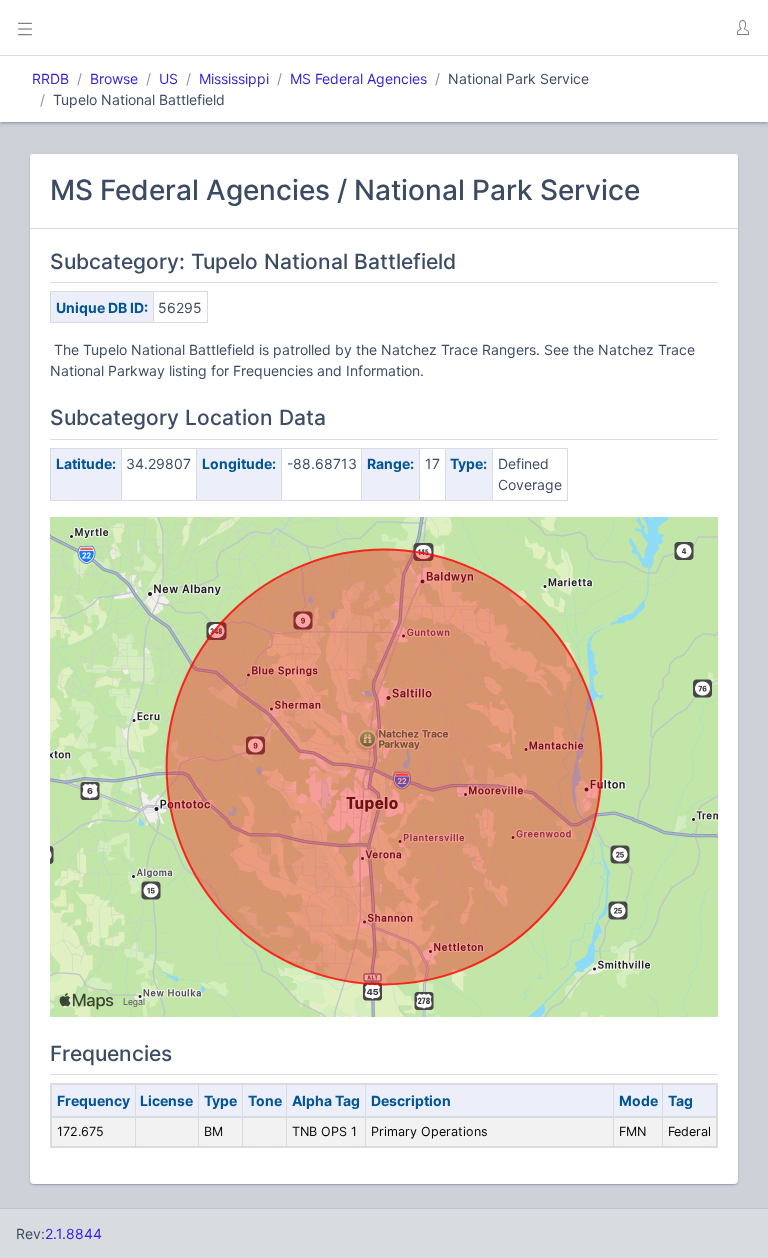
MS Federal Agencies (358, 78)
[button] (742, 28)
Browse (114, 78)
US (168, 78)
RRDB (50, 78)
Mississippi (234, 78)
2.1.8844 (73, 1233)
